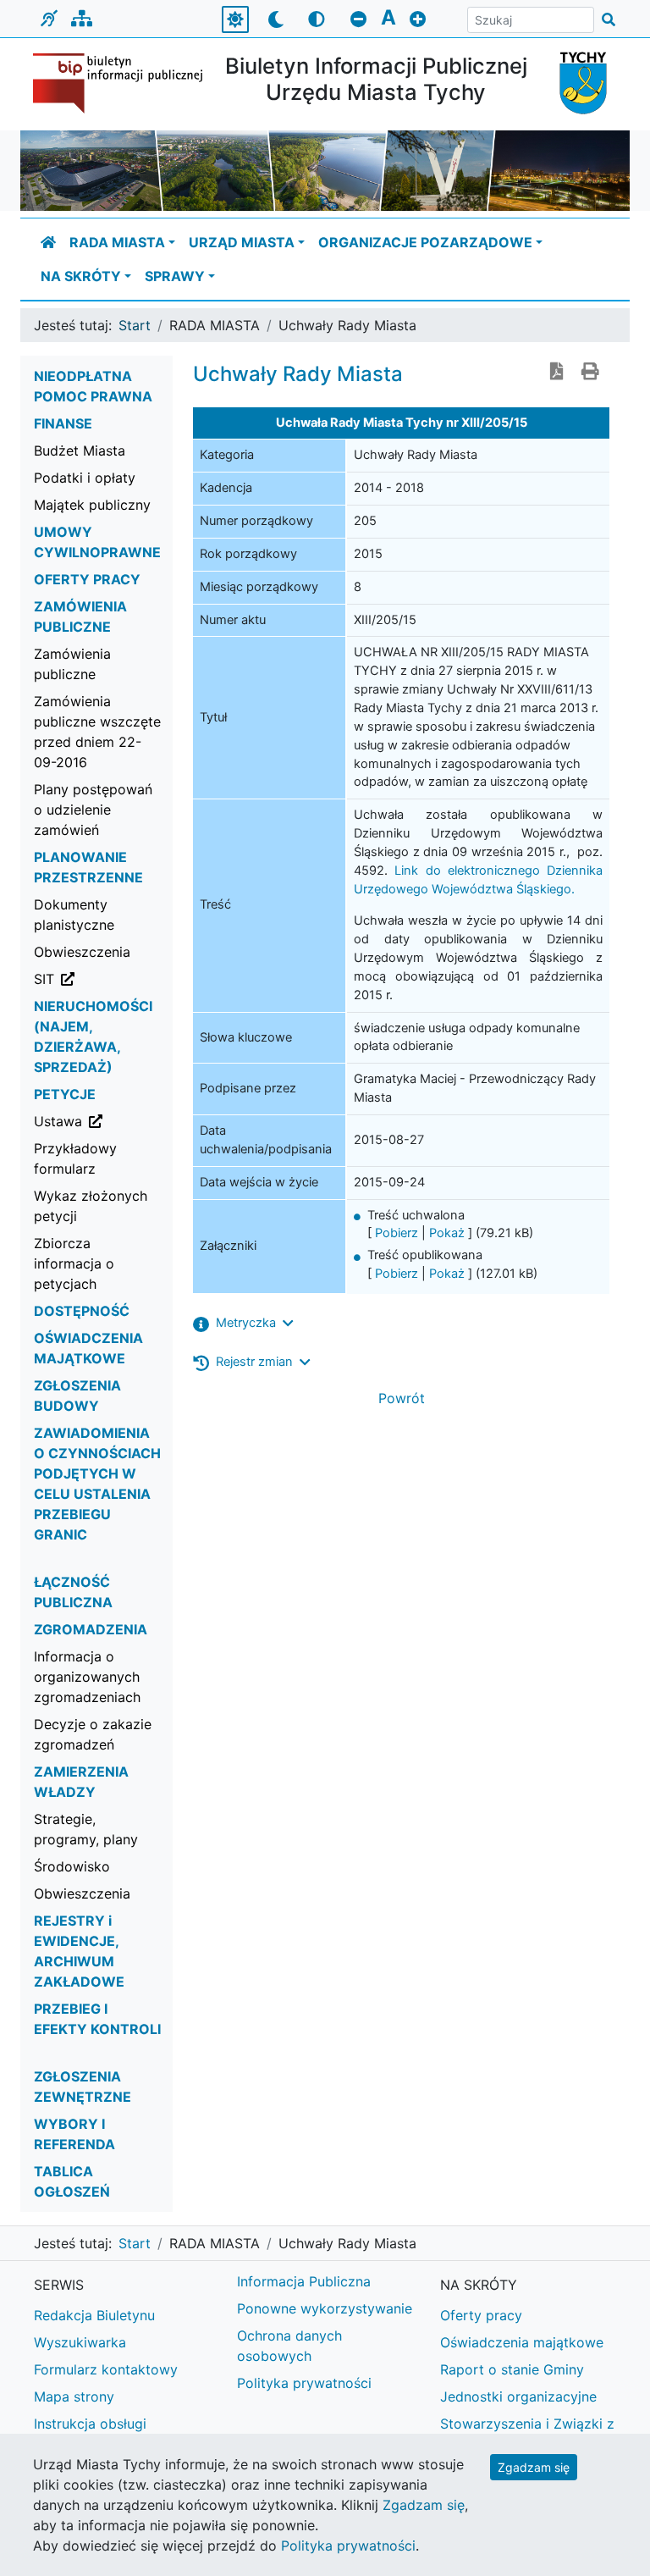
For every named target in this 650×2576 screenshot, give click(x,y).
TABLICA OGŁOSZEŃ (72, 2181)
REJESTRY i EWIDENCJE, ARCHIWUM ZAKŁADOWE (79, 1951)
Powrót (402, 1398)
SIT (104, 978)
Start (135, 325)
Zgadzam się (534, 2467)
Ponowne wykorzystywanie (325, 2308)
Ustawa (104, 1121)
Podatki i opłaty (85, 478)
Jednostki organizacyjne (518, 2396)
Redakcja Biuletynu (94, 2315)
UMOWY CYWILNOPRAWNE (97, 542)
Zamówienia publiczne (72, 664)
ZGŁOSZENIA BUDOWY (77, 1396)
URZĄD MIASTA (242, 242)
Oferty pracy (481, 2315)
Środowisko (72, 1866)
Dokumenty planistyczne (74, 915)
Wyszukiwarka (80, 2342)
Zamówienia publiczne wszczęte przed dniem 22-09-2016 (97, 732)
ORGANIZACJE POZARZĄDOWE (425, 242)
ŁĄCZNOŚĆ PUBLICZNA (73, 1592)
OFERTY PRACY (87, 579)
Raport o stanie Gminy (512, 2369)
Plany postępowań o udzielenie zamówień (93, 810)
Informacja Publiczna (304, 2281)
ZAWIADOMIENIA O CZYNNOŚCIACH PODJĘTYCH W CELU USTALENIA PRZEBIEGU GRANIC (97, 1484)
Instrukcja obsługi (90, 2424)
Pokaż (447, 1233)
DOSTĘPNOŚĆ (82, 1311)
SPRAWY (175, 276)
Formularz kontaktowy (106, 2369)
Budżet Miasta (80, 451)
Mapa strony (74, 2396)
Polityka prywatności (304, 2383)
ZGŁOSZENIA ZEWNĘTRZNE (83, 2087)
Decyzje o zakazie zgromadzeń (93, 1734)
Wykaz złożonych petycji (91, 1206)
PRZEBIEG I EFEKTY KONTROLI (97, 2019)
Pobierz (397, 1233)
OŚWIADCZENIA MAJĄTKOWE (88, 1348)
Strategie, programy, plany (86, 1829)
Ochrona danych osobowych (289, 2346)
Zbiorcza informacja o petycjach (74, 1263)
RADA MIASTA (117, 242)
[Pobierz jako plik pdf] (557, 373)
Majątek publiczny (92, 505)
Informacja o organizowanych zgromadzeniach (87, 1677)
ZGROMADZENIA (91, 1629)
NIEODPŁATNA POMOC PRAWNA (93, 386)
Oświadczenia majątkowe (522, 2342)
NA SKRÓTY (81, 276)
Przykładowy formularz (75, 1158)
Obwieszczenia (82, 952)
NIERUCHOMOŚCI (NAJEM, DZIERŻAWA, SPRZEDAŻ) (93, 1036)
